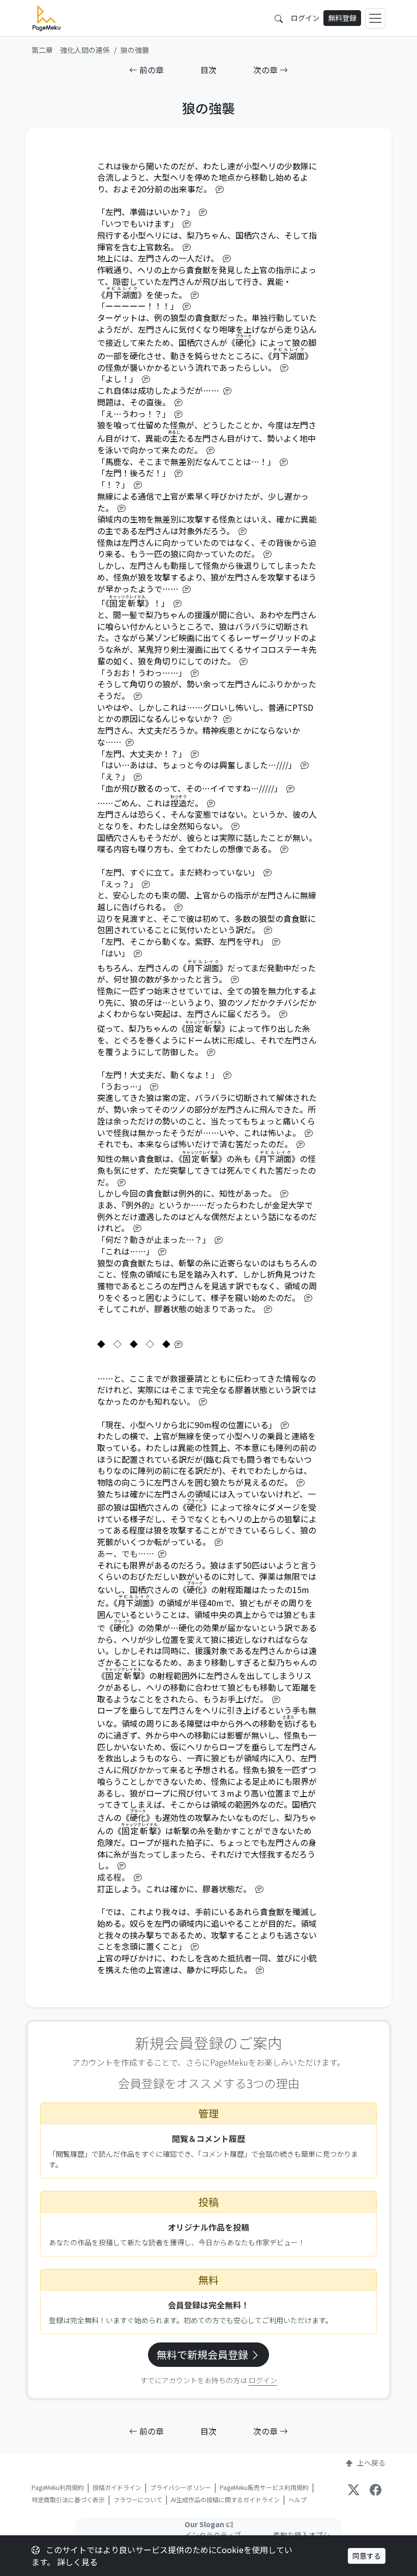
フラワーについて (138, 2499)
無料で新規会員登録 (203, 2354)
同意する (367, 2556)
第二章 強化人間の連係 (71, 50)
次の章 (266, 70)
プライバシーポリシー (181, 2487)
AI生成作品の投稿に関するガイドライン (225, 2499)
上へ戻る (371, 2463)
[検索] (279, 18)
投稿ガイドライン (117, 2487)
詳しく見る (77, 2562)
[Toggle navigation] (375, 18)
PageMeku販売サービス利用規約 (264, 2487)
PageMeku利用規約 (58, 2487)
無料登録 (342, 18)
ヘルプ (297, 2499)
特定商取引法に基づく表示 (68, 2499)
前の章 (151, 70)
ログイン (305, 18)
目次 (208, 70)
